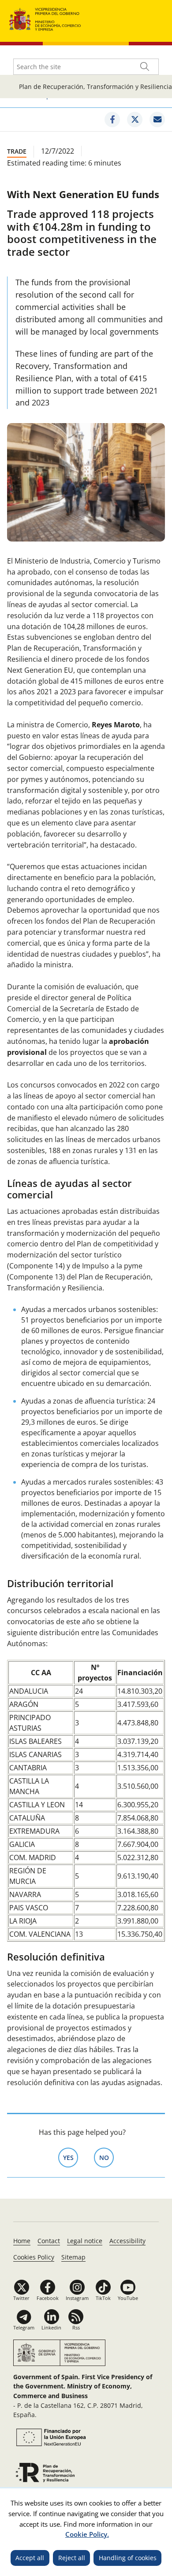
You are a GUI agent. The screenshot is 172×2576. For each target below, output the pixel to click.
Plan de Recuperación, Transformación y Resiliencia (95, 87)
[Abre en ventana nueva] (50, 2437)
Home (22, 2241)
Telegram (24, 2327)
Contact (49, 2241)
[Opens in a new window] (112, 120)
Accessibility (127, 2241)
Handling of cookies (128, 2558)
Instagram (77, 2298)
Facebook (48, 2298)
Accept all (30, 2558)
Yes (71, 2158)
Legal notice (85, 2241)
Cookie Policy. (87, 2534)
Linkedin (51, 2327)
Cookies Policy (34, 2257)
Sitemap (73, 2257)
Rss (76, 2327)
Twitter (21, 2298)
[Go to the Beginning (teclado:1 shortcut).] (45, 18)
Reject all (72, 2558)
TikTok (103, 2298)
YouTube (128, 2298)
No (107, 2158)
